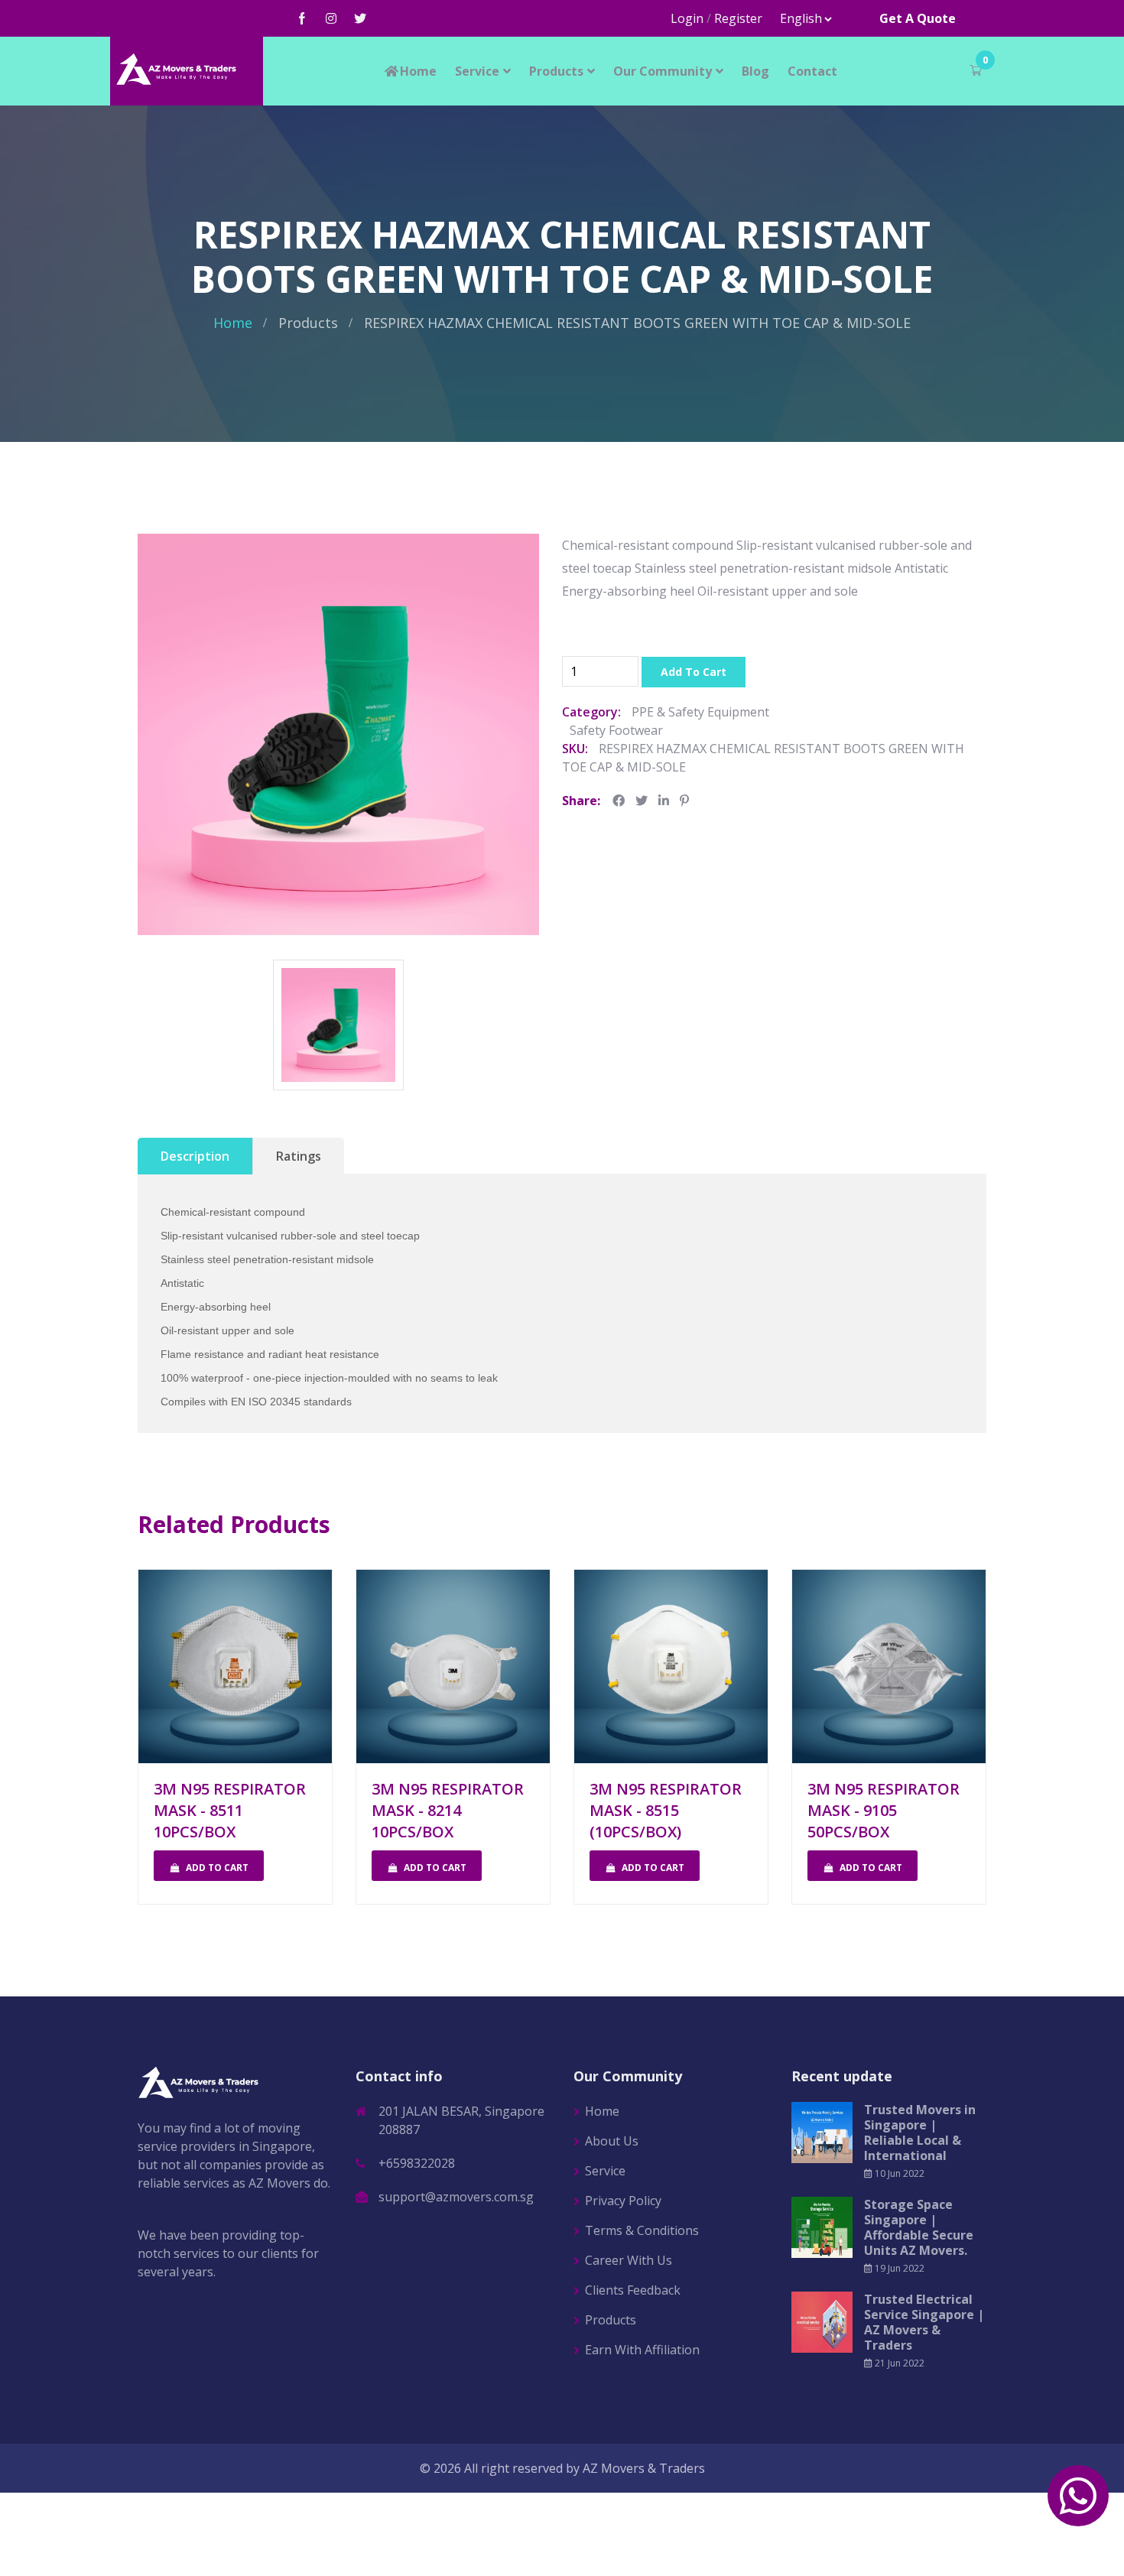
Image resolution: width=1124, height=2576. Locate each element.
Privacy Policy (623, 2201)
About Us (612, 2141)
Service (477, 71)
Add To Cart (694, 672)
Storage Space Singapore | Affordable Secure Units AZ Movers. (919, 2227)
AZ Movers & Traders (644, 2468)
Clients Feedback (633, 2290)
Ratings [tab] (299, 1156)
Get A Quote (918, 18)
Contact (812, 71)
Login (687, 18)
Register (738, 18)
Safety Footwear (616, 730)
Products (556, 71)
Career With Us (629, 2260)
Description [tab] (195, 1156)
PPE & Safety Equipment (700, 712)
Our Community (663, 71)
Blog (755, 71)
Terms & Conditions (642, 2230)
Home (418, 71)
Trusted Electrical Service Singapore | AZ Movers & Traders (924, 2322)
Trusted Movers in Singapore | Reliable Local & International (920, 2133)
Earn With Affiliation (642, 2350)
